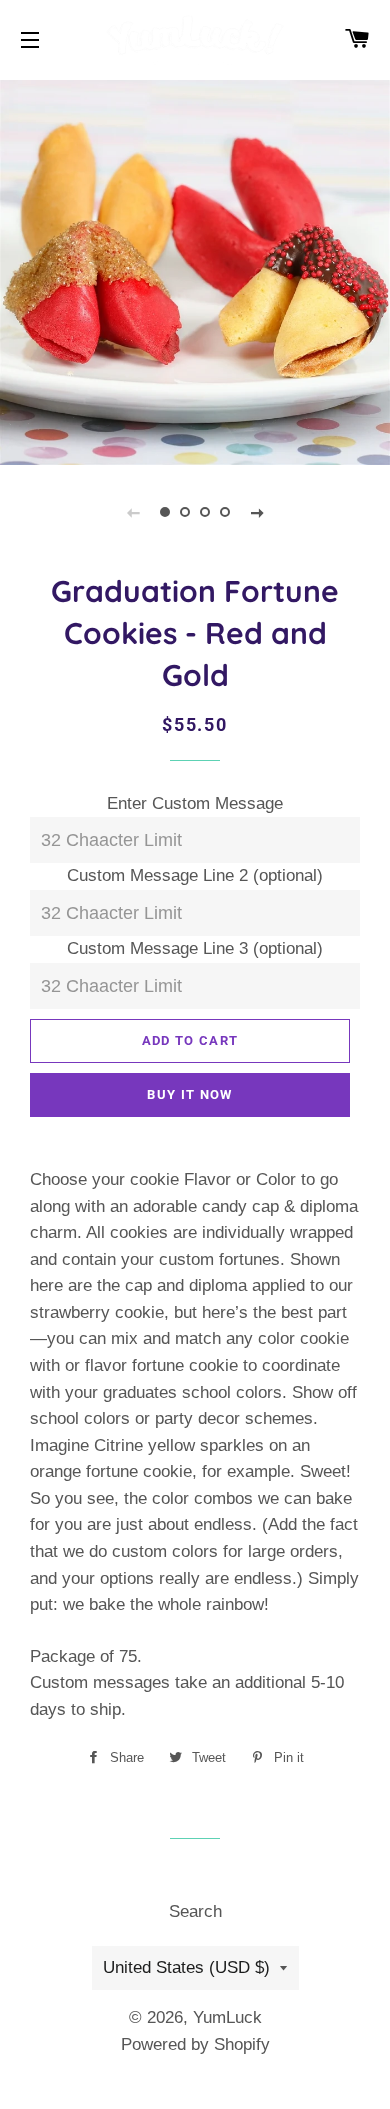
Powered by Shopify (195, 2044)
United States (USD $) (186, 1967)
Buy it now (189, 1094)
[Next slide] (257, 512)
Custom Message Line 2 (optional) (195, 875)
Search (195, 1911)
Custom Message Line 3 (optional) (195, 948)
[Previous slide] (133, 512)
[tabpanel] (195, 270)
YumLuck (227, 2017)
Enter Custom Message (195, 803)
